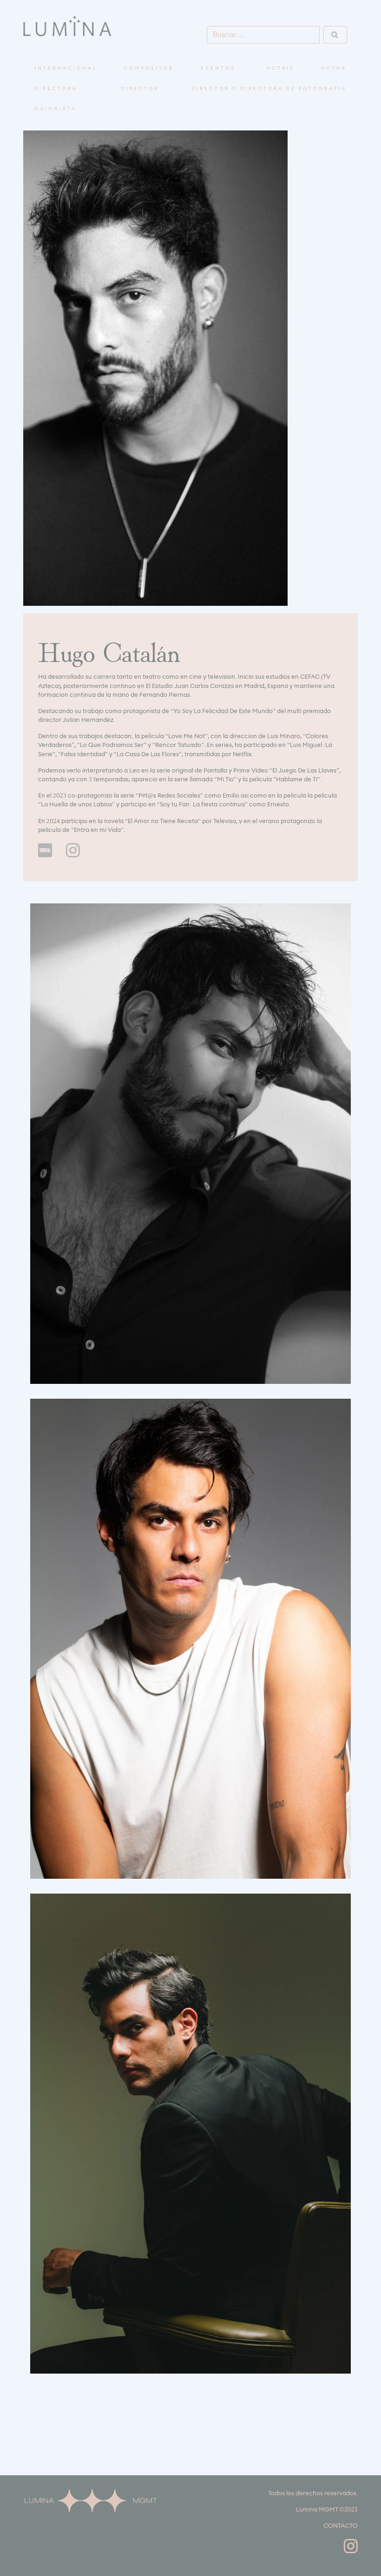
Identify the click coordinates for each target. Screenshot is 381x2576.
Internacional (66, 68)
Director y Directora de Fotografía (269, 89)
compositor (149, 68)
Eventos (218, 68)
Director (140, 89)
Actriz (281, 68)
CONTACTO (341, 2526)
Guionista (56, 109)
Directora (56, 89)
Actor (334, 68)
